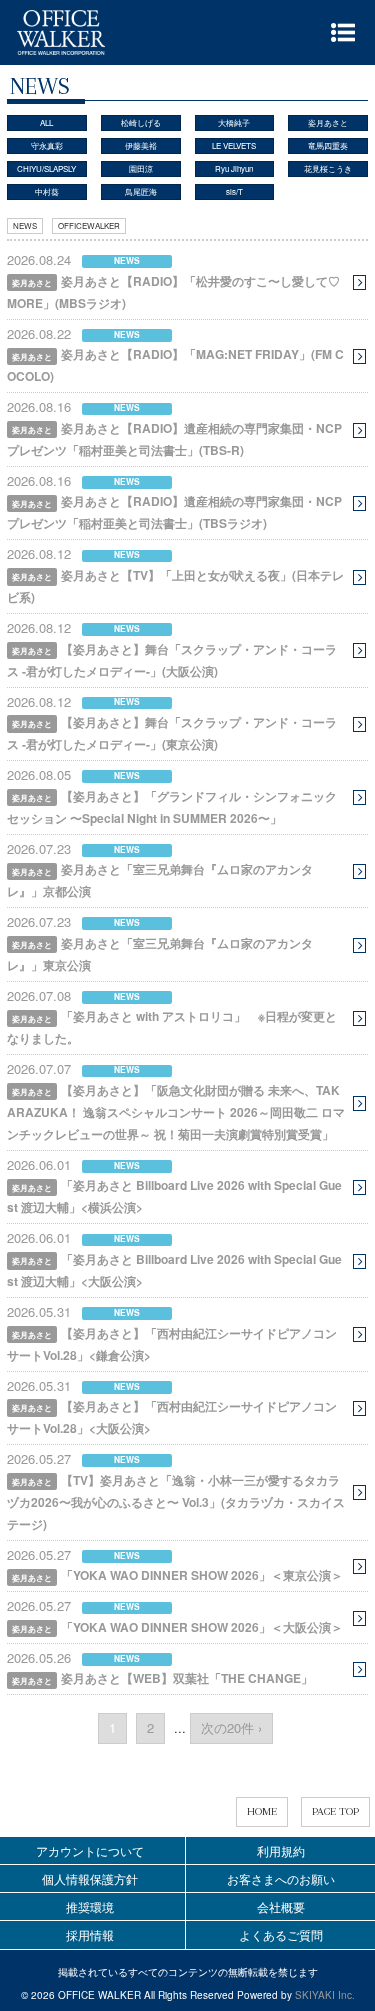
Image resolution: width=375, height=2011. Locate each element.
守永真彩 (47, 145)
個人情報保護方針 (90, 1878)
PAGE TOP (335, 1811)
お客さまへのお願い (281, 1878)
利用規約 (281, 1850)
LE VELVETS (234, 145)
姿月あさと (328, 122)
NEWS (25, 225)
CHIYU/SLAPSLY (46, 168)
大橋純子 (234, 122)
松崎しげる (141, 122)
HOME (262, 1811)
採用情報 (90, 1934)
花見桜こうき (328, 168)
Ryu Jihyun (234, 168)
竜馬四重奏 (328, 145)
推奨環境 (90, 1906)
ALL (46, 122)
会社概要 (281, 1906)
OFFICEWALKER (89, 225)
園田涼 (141, 168)
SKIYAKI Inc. (325, 1995)
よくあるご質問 (281, 1934)
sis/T (234, 191)
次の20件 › (231, 1727)
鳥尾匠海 (141, 191)
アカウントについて (90, 1850)
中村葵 (47, 191)
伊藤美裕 (141, 145)
